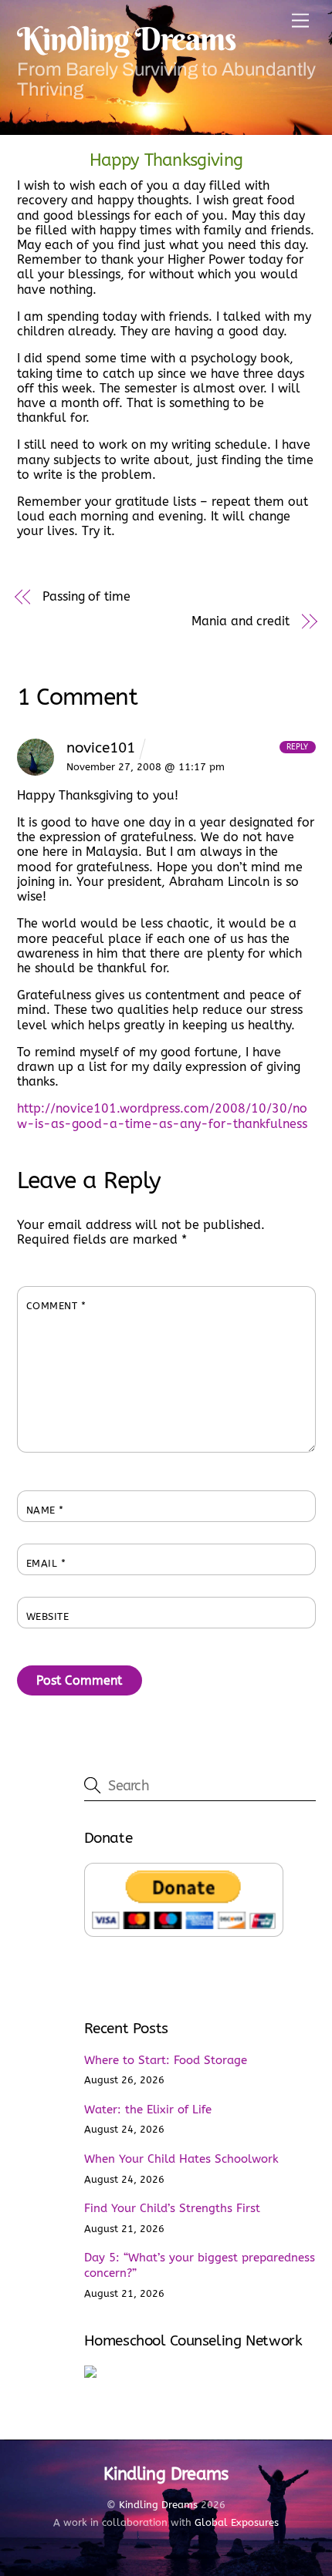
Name (45, 1510)
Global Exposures (237, 2522)
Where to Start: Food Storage (166, 2060)
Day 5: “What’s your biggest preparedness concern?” (200, 2265)
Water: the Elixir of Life (148, 2110)
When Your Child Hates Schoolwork (181, 2159)
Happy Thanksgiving (166, 160)
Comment (56, 1306)
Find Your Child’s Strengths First (172, 2208)
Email (46, 1563)
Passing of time (86, 596)
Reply (297, 747)
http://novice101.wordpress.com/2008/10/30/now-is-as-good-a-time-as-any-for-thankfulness (162, 1116)
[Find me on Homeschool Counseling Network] (90, 2374)
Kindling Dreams (158, 2505)
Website (48, 1616)
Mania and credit (241, 621)
